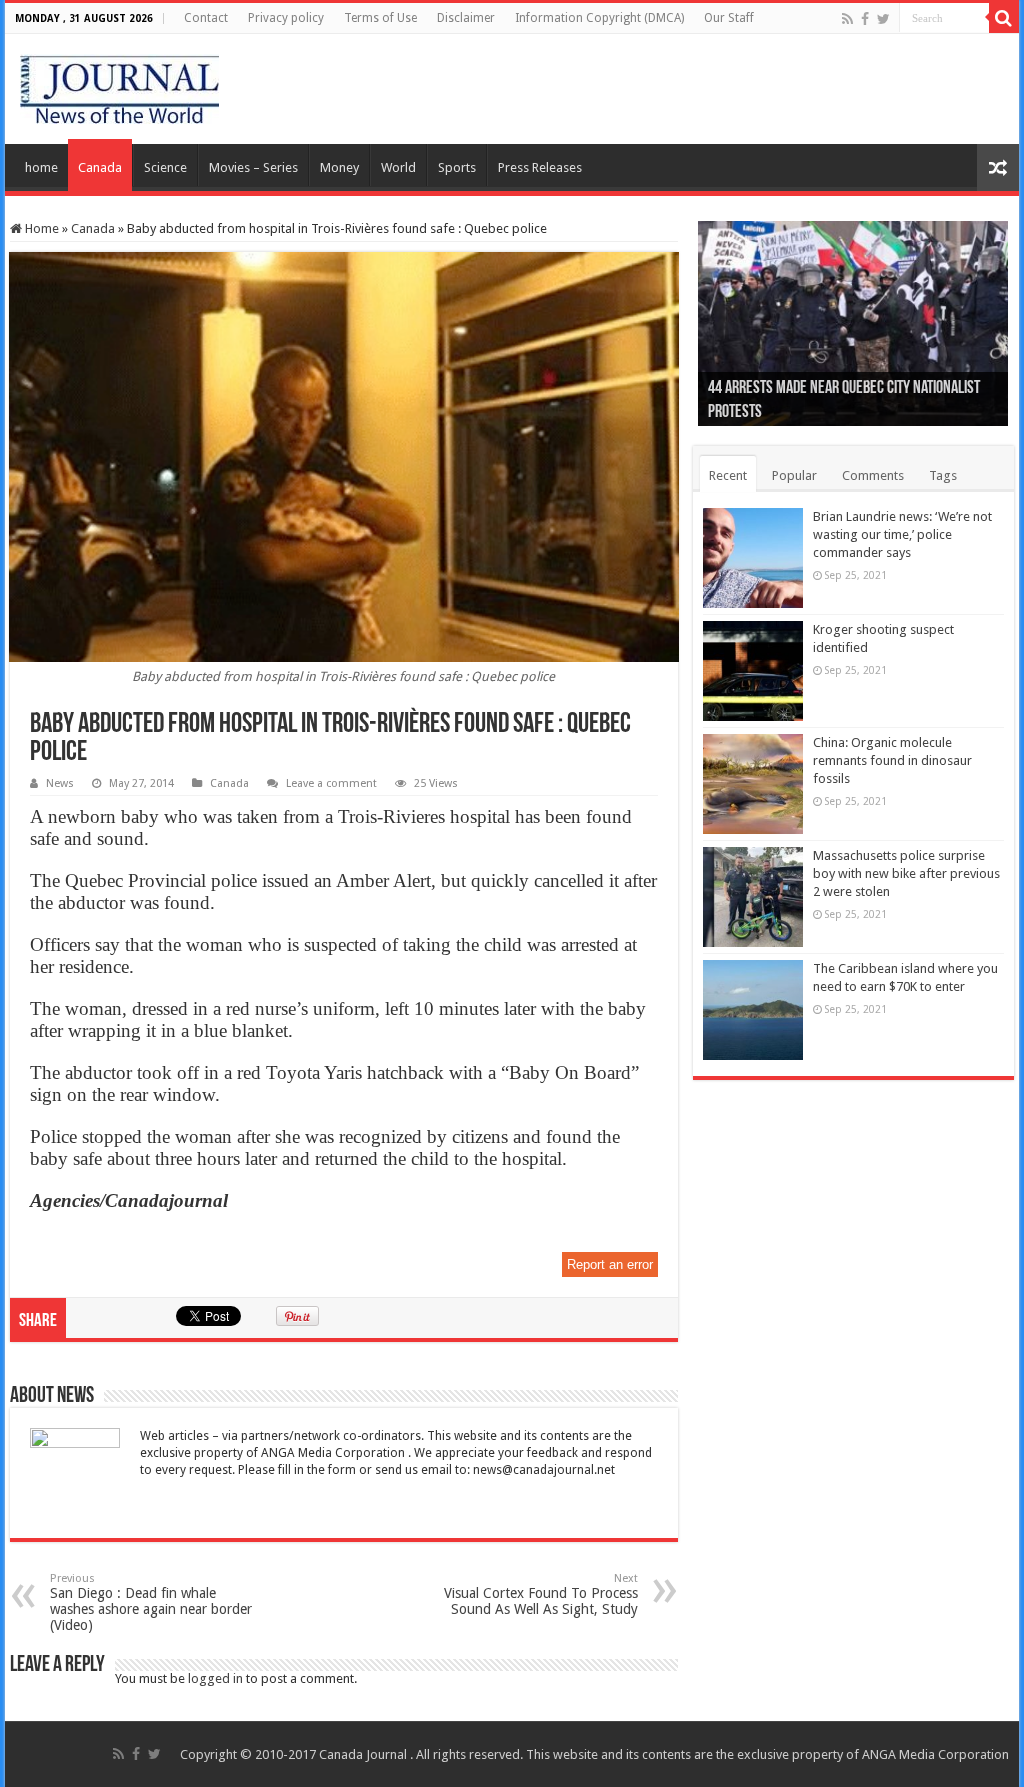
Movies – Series (253, 167)
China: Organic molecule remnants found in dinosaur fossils (892, 760)
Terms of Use (380, 18)
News (60, 783)
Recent (728, 475)
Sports (457, 167)
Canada (100, 167)
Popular (794, 475)
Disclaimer (466, 18)
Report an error (610, 1264)
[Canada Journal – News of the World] (119, 85)
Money (339, 167)
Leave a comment (331, 783)
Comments (873, 475)
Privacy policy (286, 18)
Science (165, 167)
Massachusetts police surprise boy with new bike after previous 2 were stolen (906, 873)
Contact (206, 18)
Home (40, 228)
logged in (215, 1678)
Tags (943, 475)
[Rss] (847, 19)
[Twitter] (883, 19)
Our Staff (729, 18)
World (398, 167)
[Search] (1004, 18)
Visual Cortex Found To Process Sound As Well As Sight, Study (541, 1594)
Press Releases (540, 167)
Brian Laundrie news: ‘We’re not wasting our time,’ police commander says (902, 534)
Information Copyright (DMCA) (599, 18)
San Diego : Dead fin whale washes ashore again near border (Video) (151, 1602)
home (41, 167)
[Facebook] (865, 19)
